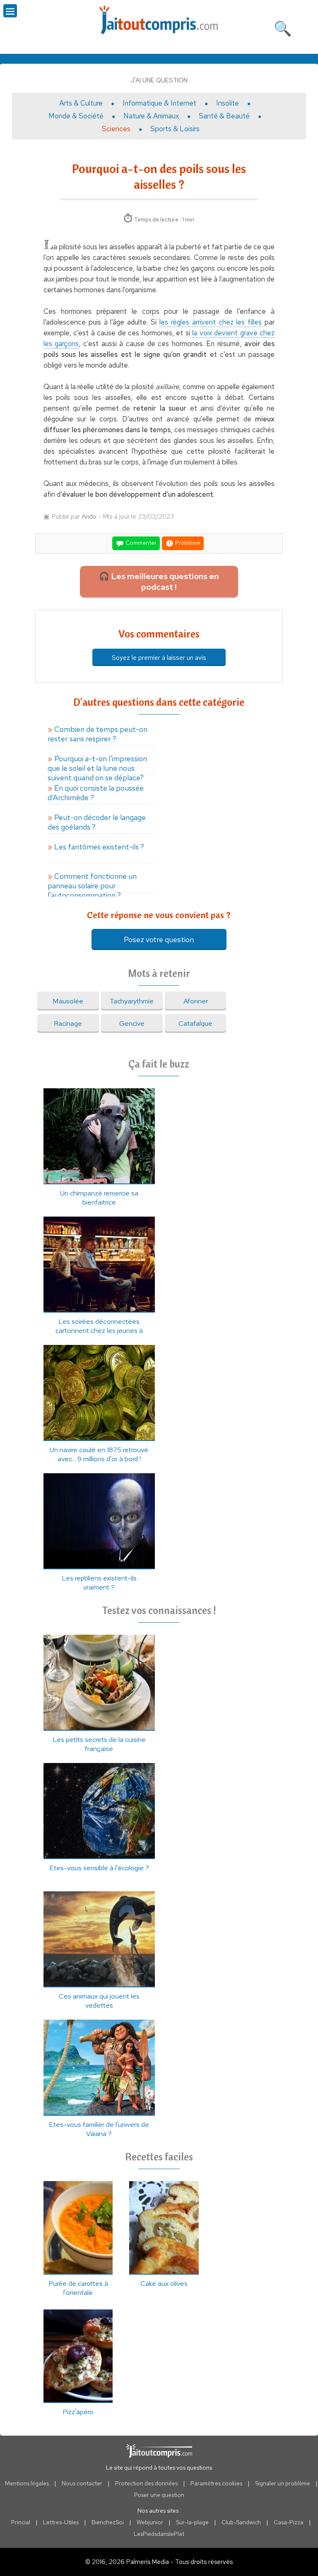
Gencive (132, 1023)
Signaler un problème (283, 2483)
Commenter (140, 543)
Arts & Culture (81, 103)
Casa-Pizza (289, 2522)
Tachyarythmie (132, 1001)
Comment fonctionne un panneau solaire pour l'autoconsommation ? (92, 882)
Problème (187, 543)
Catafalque (195, 1023)
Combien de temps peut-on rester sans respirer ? (98, 734)
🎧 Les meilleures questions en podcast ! (159, 582)
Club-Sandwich (241, 2522)
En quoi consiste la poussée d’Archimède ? (96, 793)
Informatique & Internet (159, 103)
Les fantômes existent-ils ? (99, 847)
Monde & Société (76, 116)
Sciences (116, 129)
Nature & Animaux (151, 116)
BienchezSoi (108, 2522)
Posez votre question (159, 939)
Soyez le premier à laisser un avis (159, 658)
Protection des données (146, 2483)
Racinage (68, 1023)
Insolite (228, 103)
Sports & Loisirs (175, 129)
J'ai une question (159, 80)
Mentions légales (27, 2483)
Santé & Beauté (224, 116)
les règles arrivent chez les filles (211, 322)
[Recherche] (283, 27)
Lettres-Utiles (61, 2522)
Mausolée (68, 1001)
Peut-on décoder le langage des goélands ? (97, 822)
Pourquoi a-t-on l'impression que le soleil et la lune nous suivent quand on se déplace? (97, 764)
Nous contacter (82, 2483)
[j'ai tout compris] (159, 20)
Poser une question (159, 2495)
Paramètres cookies (216, 2483)
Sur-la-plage (192, 2522)
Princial (21, 2522)
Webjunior (150, 2522)
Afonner (196, 1001)
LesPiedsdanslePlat (159, 2534)
